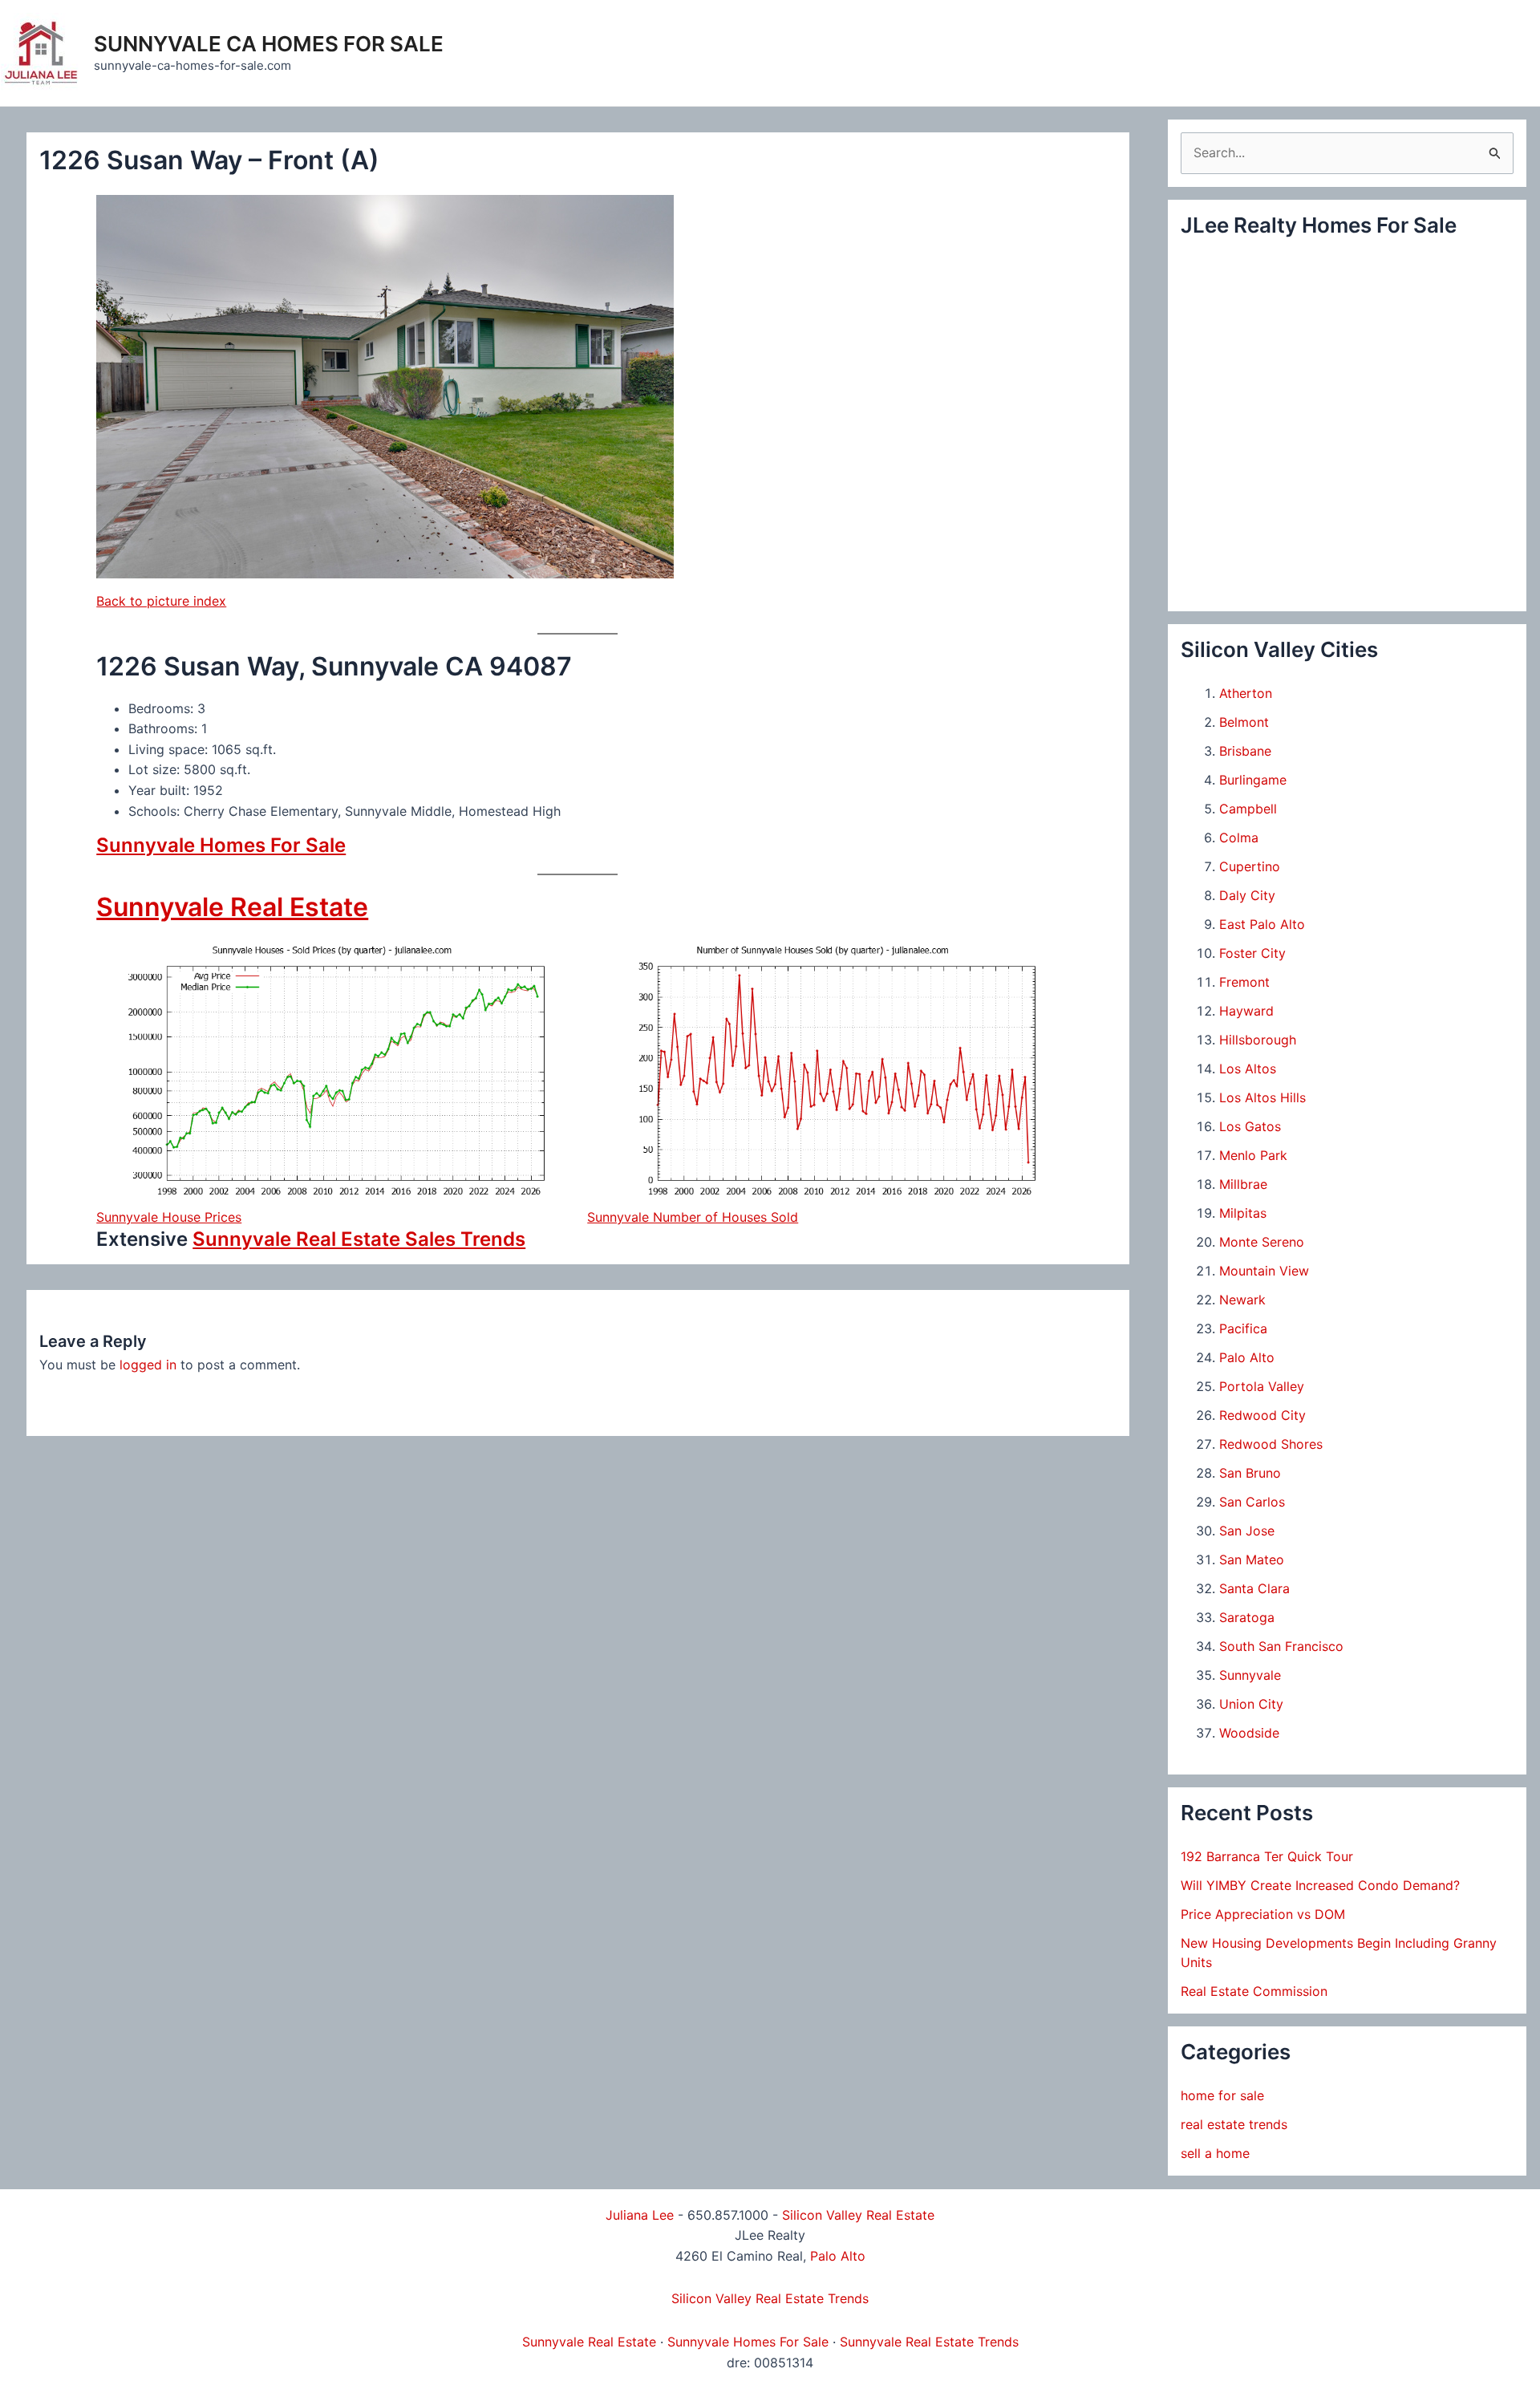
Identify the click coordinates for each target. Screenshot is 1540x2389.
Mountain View (1264, 1271)
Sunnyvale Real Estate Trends (929, 2342)
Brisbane (1245, 751)
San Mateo (1252, 1560)
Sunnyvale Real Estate (232, 907)
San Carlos (1252, 1502)
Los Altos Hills (1262, 1097)
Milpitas (1243, 1213)
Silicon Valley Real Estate (858, 2215)
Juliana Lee (640, 2215)
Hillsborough (1258, 1040)
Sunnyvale (1250, 1675)
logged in (148, 1365)
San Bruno (1250, 1473)
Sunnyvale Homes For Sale (221, 845)
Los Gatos (1250, 1126)
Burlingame (1253, 780)
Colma (1239, 838)
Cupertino (1250, 866)
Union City (1251, 1704)
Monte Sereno (1262, 1242)
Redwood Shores (1271, 1444)
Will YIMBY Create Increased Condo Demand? (1320, 1885)
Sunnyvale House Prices (169, 1217)
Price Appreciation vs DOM (1263, 1914)
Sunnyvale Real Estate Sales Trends (359, 1239)
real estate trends (1234, 2124)
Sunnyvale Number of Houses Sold (693, 1217)
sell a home (1215, 2153)
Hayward (1246, 1011)
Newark (1242, 1300)
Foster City (1252, 953)
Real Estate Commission (1254, 1991)
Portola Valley (1262, 1386)
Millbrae (1243, 1184)
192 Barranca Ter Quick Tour (1267, 1856)
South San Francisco (1281, 1646)
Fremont (1244, 982)
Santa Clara (1254, 1588)
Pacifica (1243, 1328)
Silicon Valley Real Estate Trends (770, 2298)
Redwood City (1262, 1415)
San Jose (1247, 1531)
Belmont (1244, 722)
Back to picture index (161, 601)
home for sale (1222, 2095)
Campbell (1248, 809)
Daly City (1247, 895)
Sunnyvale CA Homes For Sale (269, 44)
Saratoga (1247, 1617)
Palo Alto (1247, 1357)
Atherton (1246, 693)
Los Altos (1248, 1069)
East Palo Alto (1262, 924)
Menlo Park (1253, 1155)
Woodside (1249, 1733)
